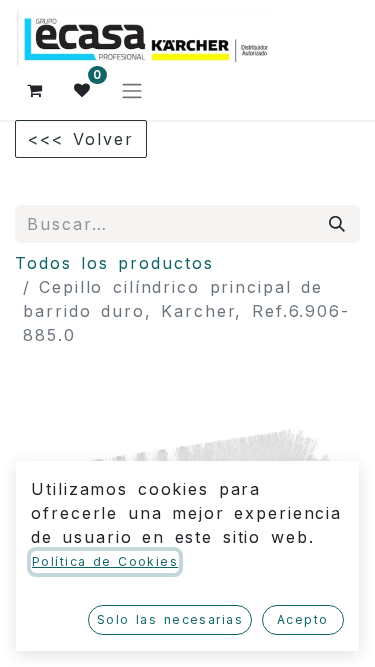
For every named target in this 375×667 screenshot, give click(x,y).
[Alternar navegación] (132, 90)
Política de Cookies (105, 561)
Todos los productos (114, 263)
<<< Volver (81, 139)
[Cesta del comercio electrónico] (35, 90)
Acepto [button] (303, 619)
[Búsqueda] (338, 224)
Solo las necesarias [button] (170, 619)
